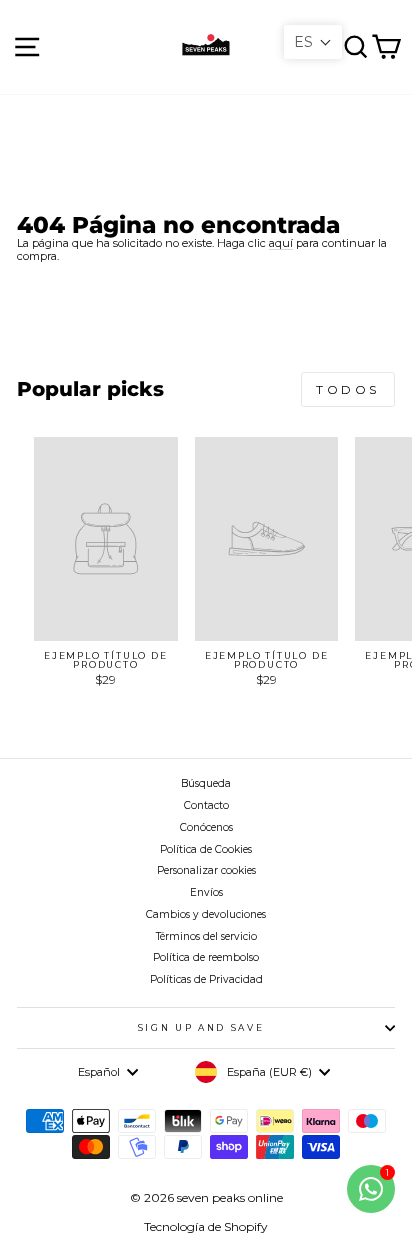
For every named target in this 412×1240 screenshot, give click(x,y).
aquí (281, 243)
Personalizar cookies (206, 870)
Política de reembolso (206, 957)
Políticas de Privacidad (206, 979)
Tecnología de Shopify (206, 1226)
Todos (348, 389)
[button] (313, 42)
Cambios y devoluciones (206, 914)
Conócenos (206, 827)
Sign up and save (201, 1027)
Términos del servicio (206, 936)
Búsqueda (206, 783)
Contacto (206, 805)
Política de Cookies (206, 849)
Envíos (206, 892)
